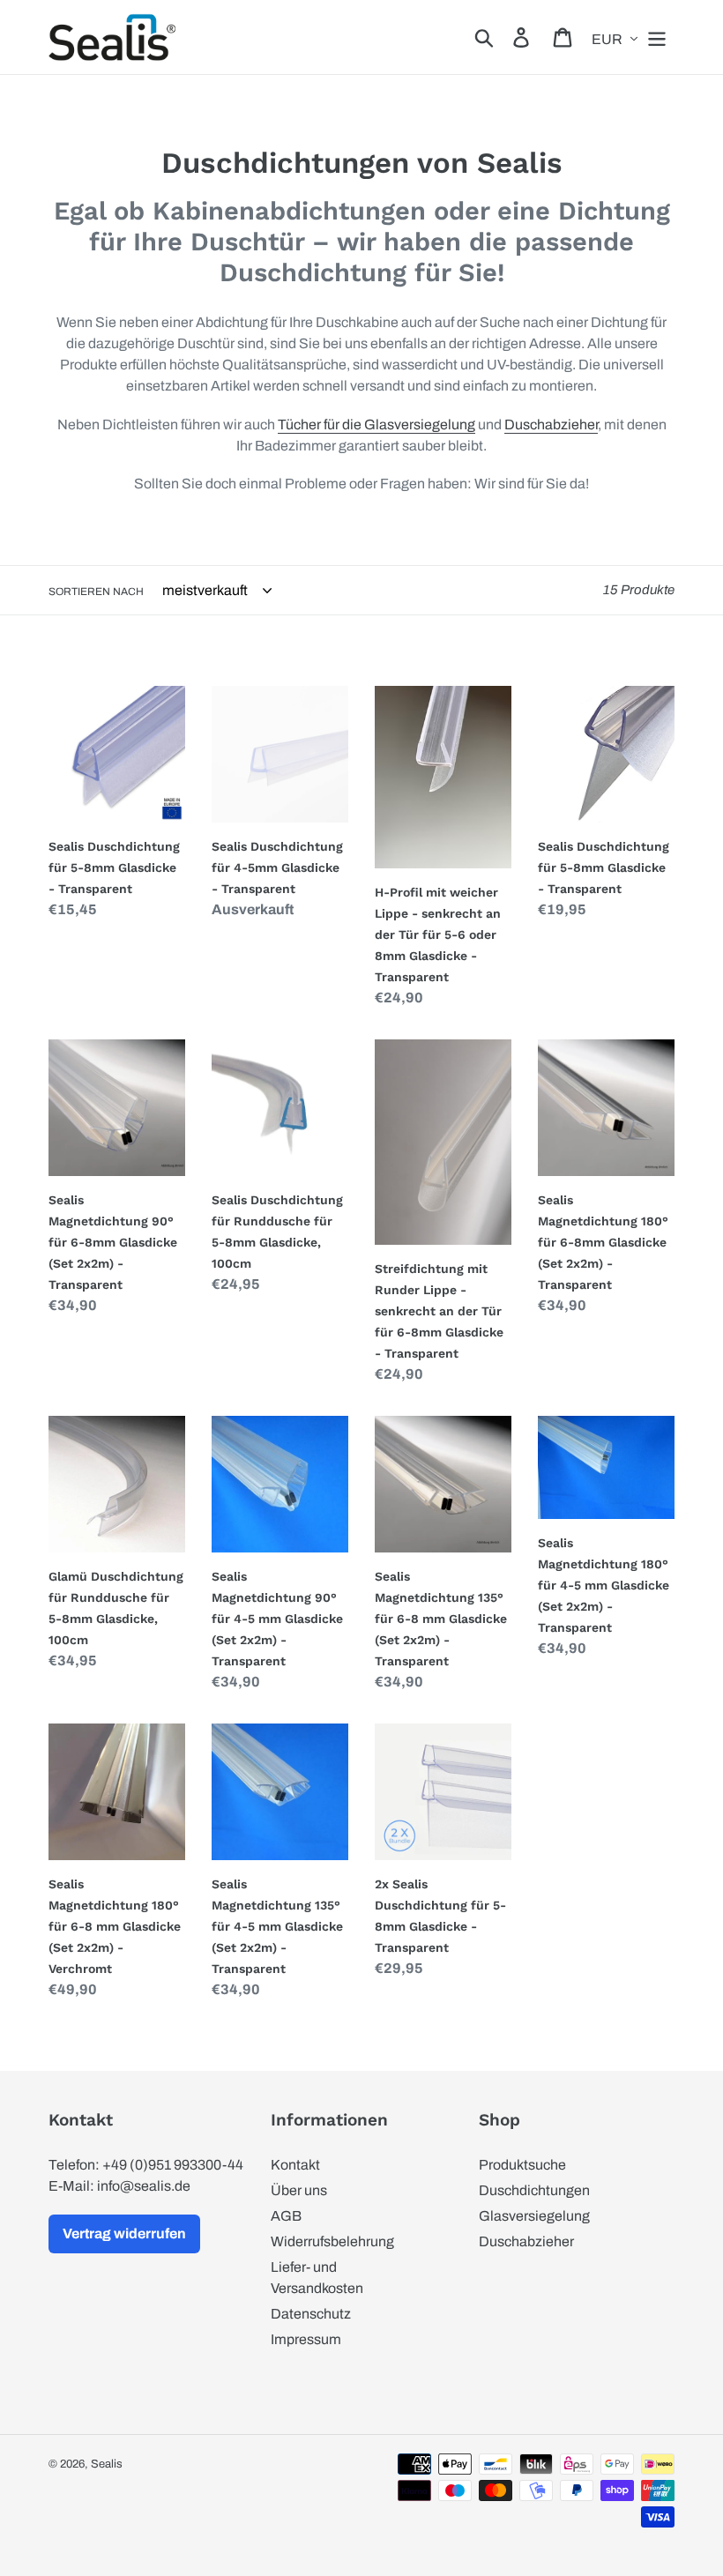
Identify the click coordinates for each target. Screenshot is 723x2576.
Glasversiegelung (534, 2216)
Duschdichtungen (534, 2190)
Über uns (299, 2190)
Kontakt (295, 2165)
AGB (286, 2216)
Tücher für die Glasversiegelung (376, 424)
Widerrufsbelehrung (332, 2241)
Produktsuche (522, 2165)
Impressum (306, 2339)
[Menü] (658, 37)
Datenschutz (311, 2314)
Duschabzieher (551, 424)
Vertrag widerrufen (124, 2234)
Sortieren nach (96, 592)
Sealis (107, 2464)
